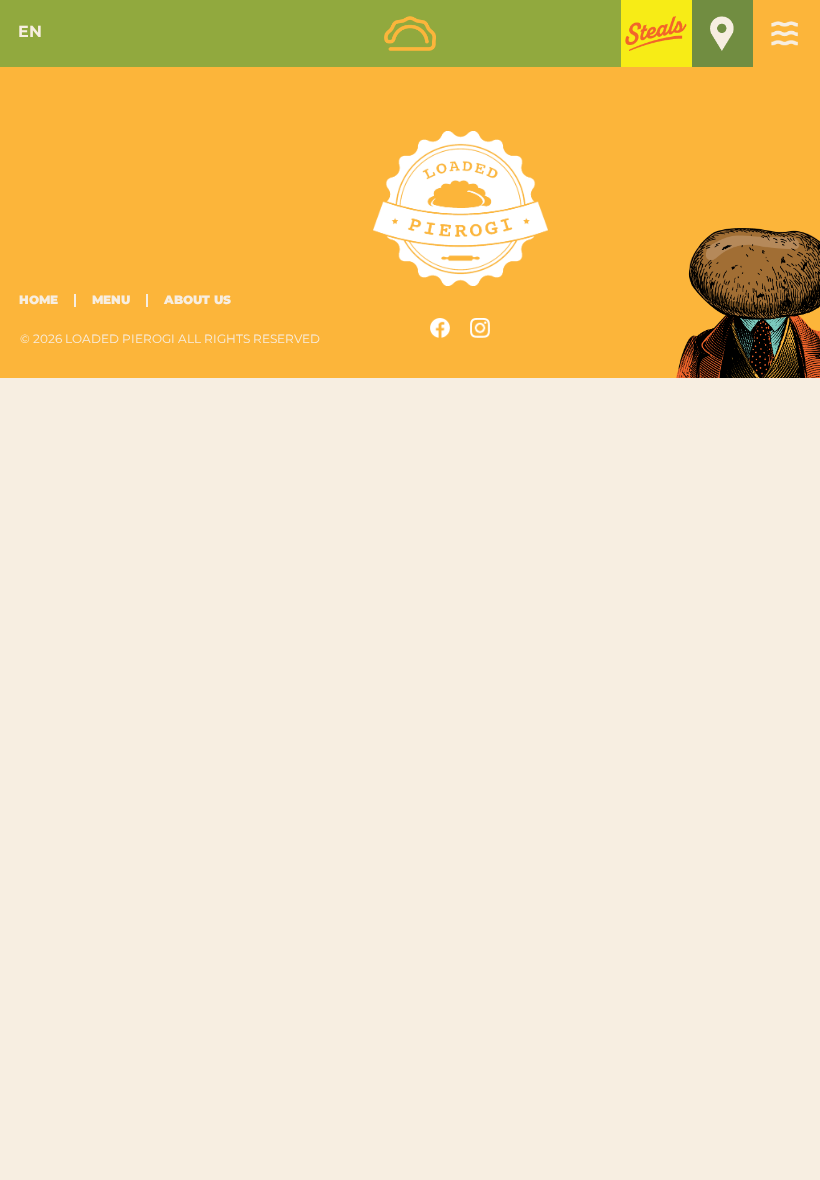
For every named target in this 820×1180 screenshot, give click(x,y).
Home (38, 300)
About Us (197, 300)
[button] (656, 32)
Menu (111, 300)
